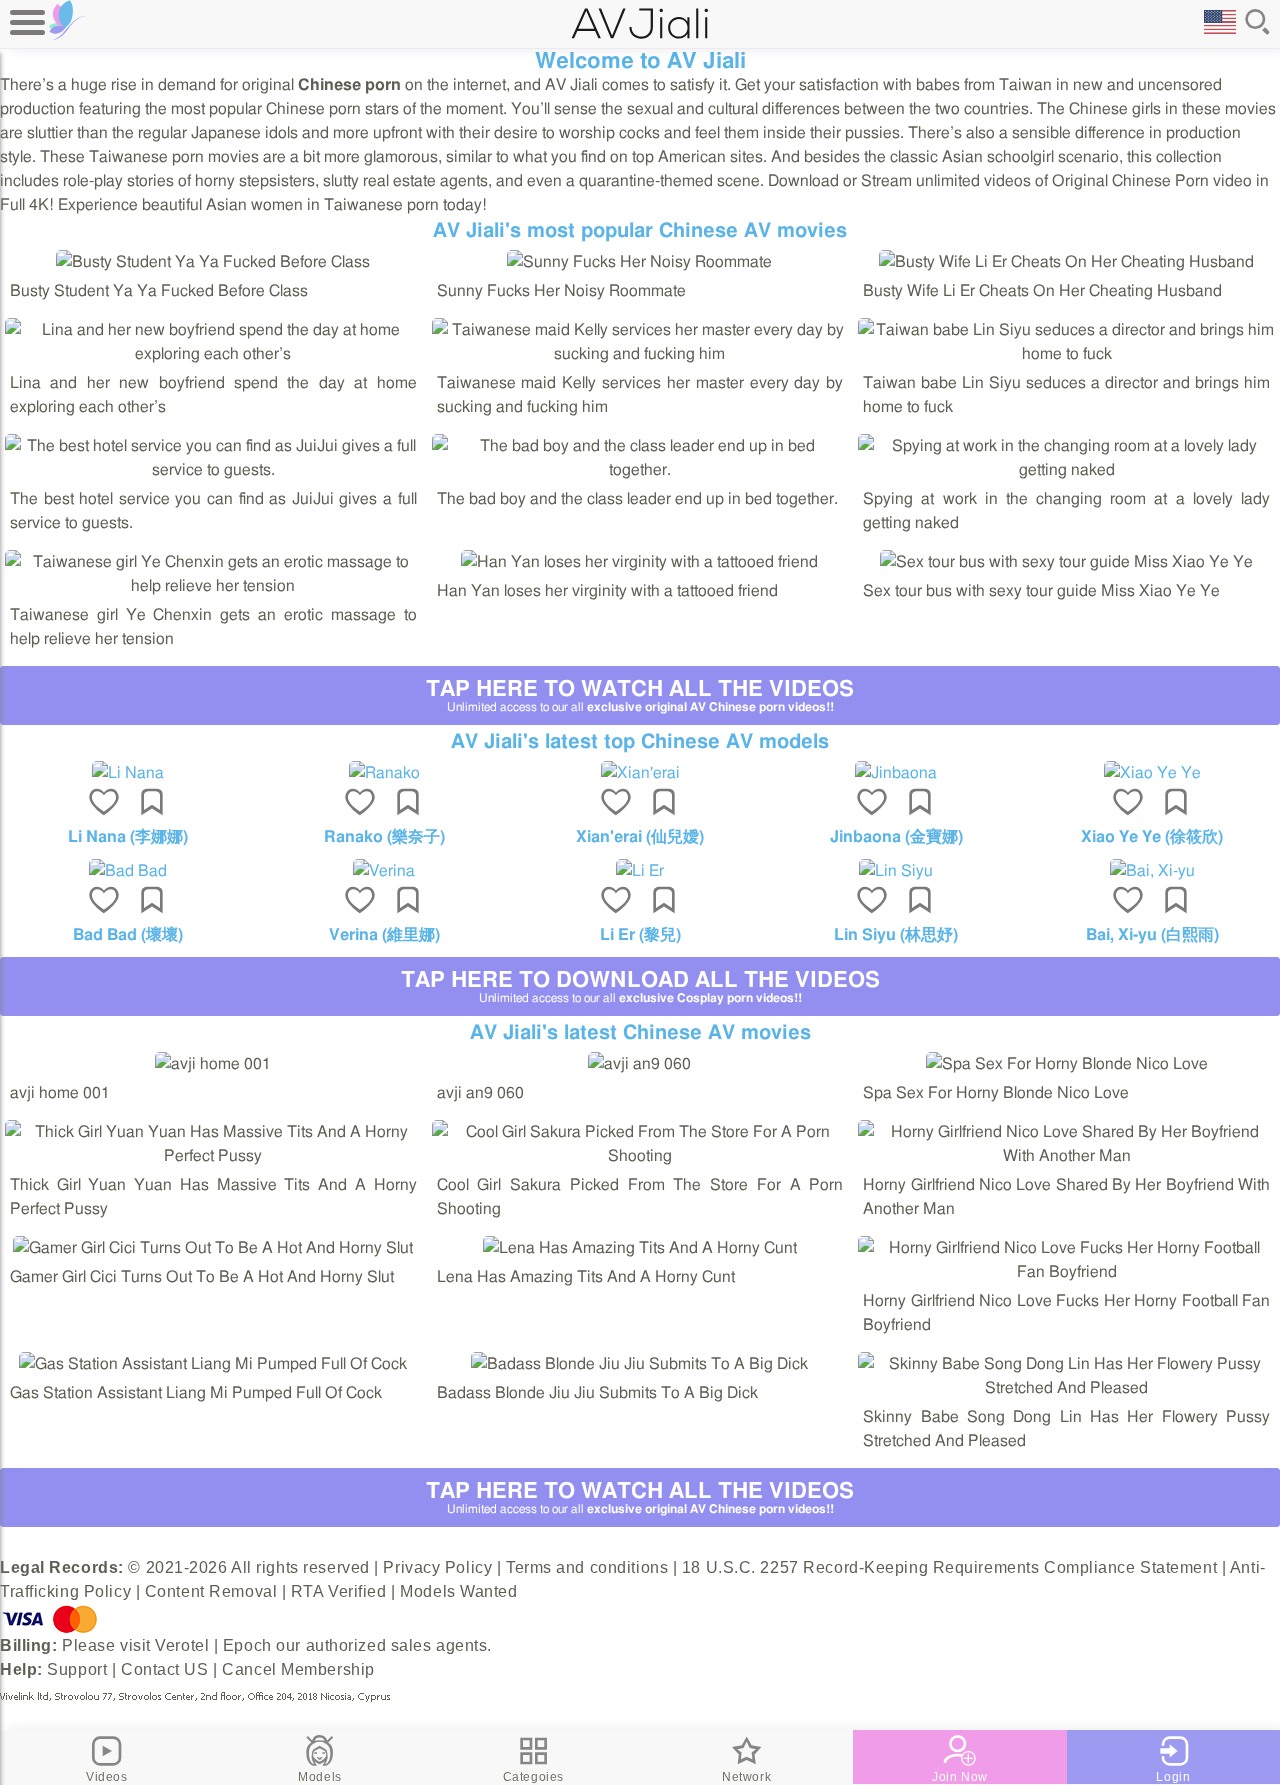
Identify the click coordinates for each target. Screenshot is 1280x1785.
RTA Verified (339, 1591)
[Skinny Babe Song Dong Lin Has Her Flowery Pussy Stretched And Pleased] (1066, 1388)
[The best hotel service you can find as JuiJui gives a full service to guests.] (213, 470)
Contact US (165, 1669)
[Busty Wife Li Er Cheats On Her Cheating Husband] (1066, 262)
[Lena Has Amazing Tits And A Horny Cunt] (640, 1248)
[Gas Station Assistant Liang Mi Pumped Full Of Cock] (213, 1364)
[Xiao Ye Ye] (1152, 773)
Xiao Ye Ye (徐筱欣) (1152, 837)
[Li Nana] (128, 773)
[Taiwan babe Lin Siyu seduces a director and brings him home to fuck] (1066, 354)
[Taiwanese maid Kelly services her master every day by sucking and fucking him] (640, 354)
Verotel (182, 1645)
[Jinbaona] (896, 773)
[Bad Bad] (128, 871)
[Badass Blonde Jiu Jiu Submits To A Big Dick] (639, 1364)
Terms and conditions (587, 1567)
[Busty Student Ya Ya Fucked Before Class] (213, 262)
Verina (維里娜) (384, 935)
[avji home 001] (213, 1064)
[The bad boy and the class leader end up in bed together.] (640, 470)
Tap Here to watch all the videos (640, 695)
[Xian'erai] (640, 773)
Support (77, 1669)
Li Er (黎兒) (640, 935)
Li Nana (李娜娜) (128, 837)
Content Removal (211, 1591)
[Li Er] (640, 871)
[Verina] (384, 871)
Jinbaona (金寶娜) (896, 837)
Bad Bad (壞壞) (128, 935)
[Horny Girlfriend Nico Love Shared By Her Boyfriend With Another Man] (1066, 1156)
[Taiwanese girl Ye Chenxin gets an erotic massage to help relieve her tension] (213, 586)
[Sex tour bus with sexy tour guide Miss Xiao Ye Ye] (1066, 562)
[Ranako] (384, 773)
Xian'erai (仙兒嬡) (640, 837)
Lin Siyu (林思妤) (896, 935)
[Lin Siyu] (896, 871)
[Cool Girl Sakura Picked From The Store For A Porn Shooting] (640, 1156)
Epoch (247, 1645)
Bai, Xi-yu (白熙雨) (1152, 935)
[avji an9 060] (639, 1064)
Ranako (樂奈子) (384, 837)
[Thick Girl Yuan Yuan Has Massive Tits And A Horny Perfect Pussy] (213, 1156)
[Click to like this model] (104, 804)
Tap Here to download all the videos (640, 986)
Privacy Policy (437, 1567)
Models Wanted (458, 1591)
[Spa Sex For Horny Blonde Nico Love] (1067, 1064)
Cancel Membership (298, 1669)
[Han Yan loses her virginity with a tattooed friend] (639, 562)
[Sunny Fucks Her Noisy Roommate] (639, 262)
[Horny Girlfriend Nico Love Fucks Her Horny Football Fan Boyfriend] (1066, 1272)
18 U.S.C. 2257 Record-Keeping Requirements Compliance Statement (949, 1567)
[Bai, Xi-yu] (1152, 871)
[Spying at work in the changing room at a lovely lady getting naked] (1066, 470)
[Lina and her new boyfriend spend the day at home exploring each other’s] (213, 354)
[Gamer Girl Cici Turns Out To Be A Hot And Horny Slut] (213, 1248)
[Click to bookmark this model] (152, 804)
